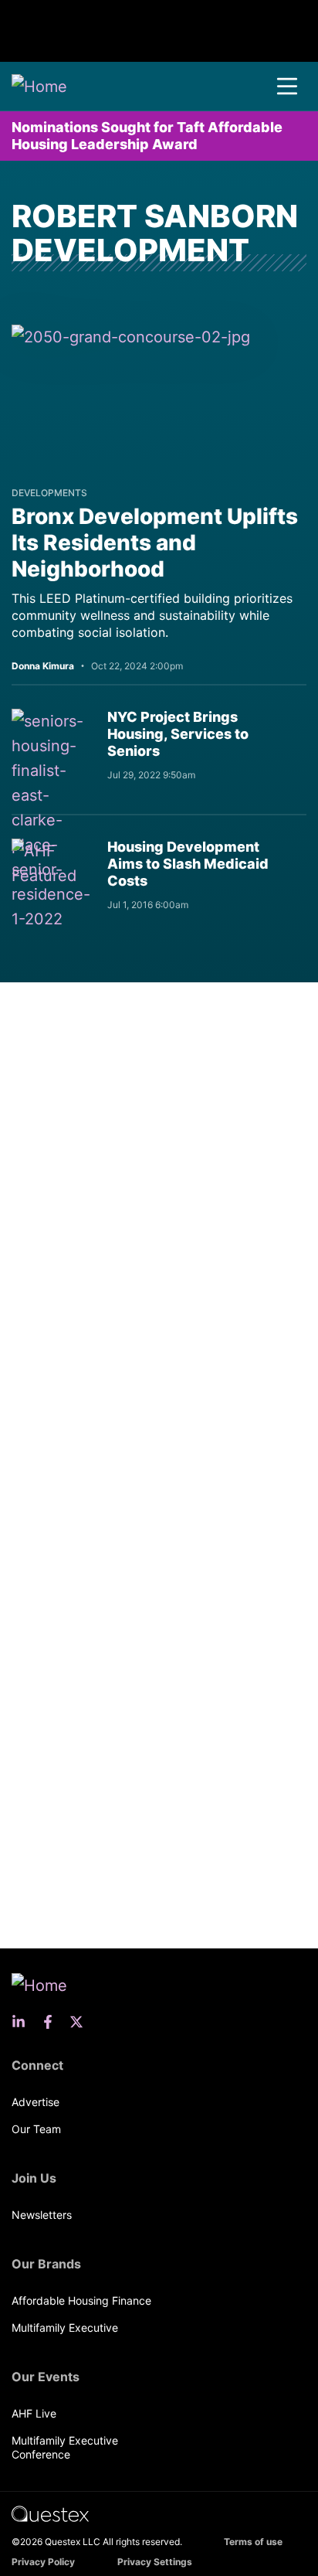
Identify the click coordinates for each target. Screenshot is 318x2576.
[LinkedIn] (23, 2022)
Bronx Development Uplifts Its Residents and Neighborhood (155, 543)
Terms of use (253, 2542)
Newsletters (42, 2215)
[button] (287, 87)
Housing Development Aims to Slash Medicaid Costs (188, 864)
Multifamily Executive (65, 2328)
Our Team (36, 2129)
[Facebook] (52, 2022)
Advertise (36, 2102)
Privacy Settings (155, 2562)
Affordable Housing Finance (81, 2300)
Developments (49, 493)
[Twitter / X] (81, 2022)
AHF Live (34, 2413)
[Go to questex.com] (50, 2513)
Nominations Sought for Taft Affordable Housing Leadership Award (147, 136)
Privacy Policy (43, 2562)
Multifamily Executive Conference (65, 2447)
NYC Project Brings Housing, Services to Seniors (178, 734)
